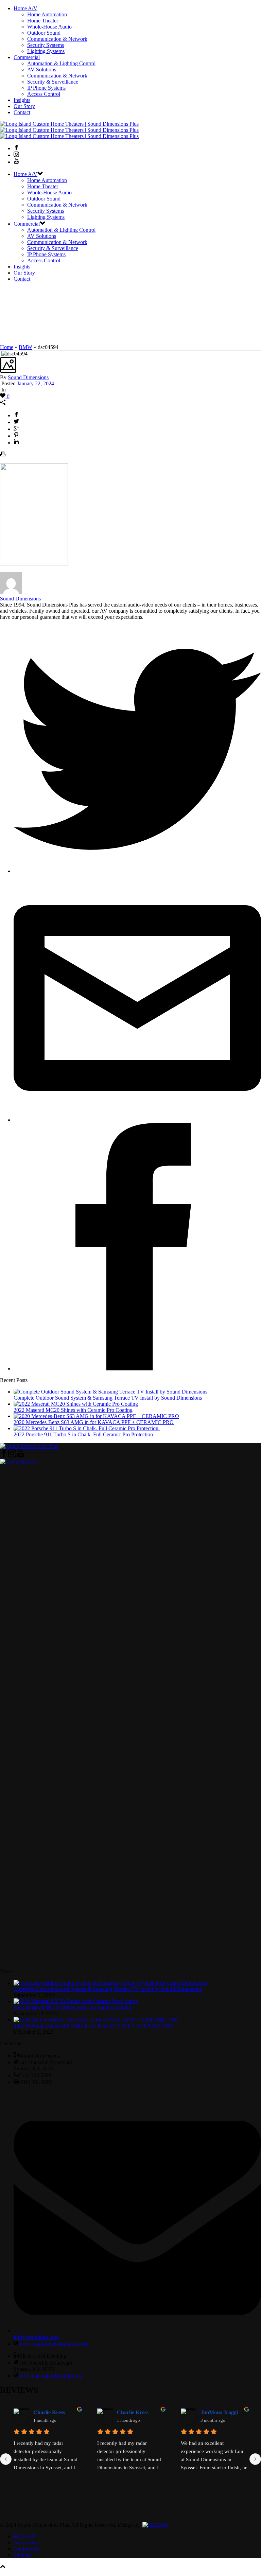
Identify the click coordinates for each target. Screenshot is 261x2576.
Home (7, 347)
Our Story (24, 106)
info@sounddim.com (36, 2337)
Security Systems (46, 45)
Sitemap (22, 2555)
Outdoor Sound (44, 33)
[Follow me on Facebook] (137, 1369)
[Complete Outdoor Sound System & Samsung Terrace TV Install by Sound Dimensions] (110, 1392)
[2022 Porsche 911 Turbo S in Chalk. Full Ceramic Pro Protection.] (87, 1428)
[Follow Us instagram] (12, 1456)
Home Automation (47, 14)
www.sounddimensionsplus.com (53, 2344)
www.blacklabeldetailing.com (50, 2376)
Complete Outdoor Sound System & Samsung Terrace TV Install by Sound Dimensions (108, 1398)
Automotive (26, 2543)
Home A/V (25, 8)
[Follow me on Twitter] (137, 871)
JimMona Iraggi (219, 2412)
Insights (22, 100)
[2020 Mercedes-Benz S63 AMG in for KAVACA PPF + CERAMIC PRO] (96, 1416)
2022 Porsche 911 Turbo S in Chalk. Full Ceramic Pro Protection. (84, 1434)
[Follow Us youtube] (20, 1456)
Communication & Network (57, 39)
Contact (22, 112)
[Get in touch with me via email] (137, 1120)
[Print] (3, 455)
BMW (25, 347)
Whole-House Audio (49, 27)
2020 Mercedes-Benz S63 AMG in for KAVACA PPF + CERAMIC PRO (94, 1422)
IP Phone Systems (46, 88)
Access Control (44, 94)
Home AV (24, 2536)
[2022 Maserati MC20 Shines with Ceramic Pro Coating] (76, 1404)
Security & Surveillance (53, 82)
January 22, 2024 (36, 383)
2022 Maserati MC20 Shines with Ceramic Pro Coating (73, 1410)
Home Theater (43, 21)
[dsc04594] (1, 354)
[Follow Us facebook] (4, 1456)
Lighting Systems (46, 51)
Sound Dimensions (28, 377)
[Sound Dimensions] (69, 130)
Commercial (27, 57)
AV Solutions (42, 69)
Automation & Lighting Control (61, 63)
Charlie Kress (49, 2412)
